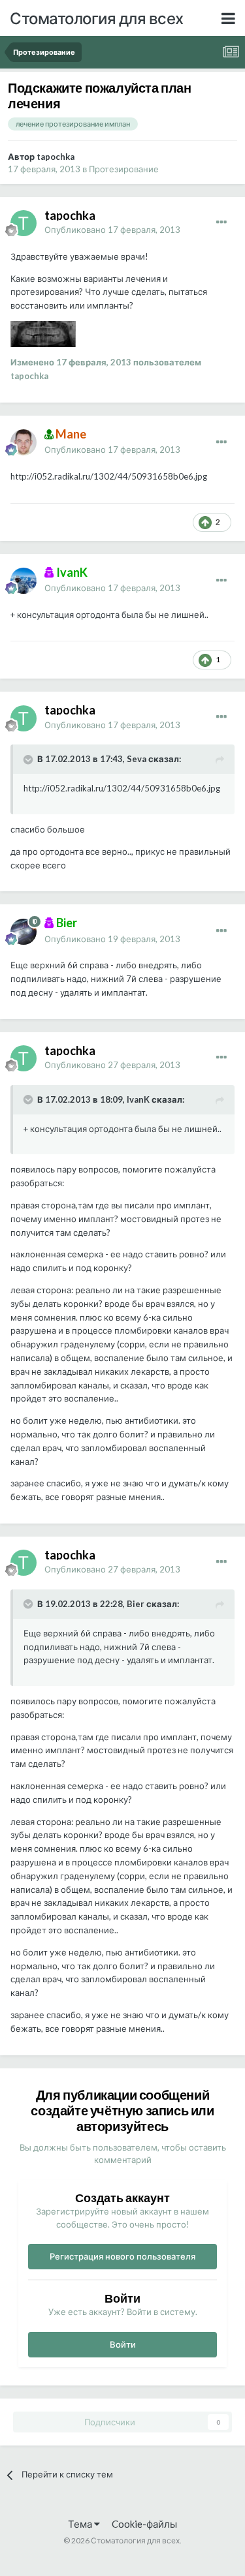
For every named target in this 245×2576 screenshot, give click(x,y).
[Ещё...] (221, 222)
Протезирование (124, 169)
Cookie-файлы (144, 2524)
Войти (123, 2344)
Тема (81, 2524)
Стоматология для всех (97, 18)
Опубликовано (112, 230)
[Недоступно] (43, 333)
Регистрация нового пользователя (122, 2256)
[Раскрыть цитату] (29, 759)
